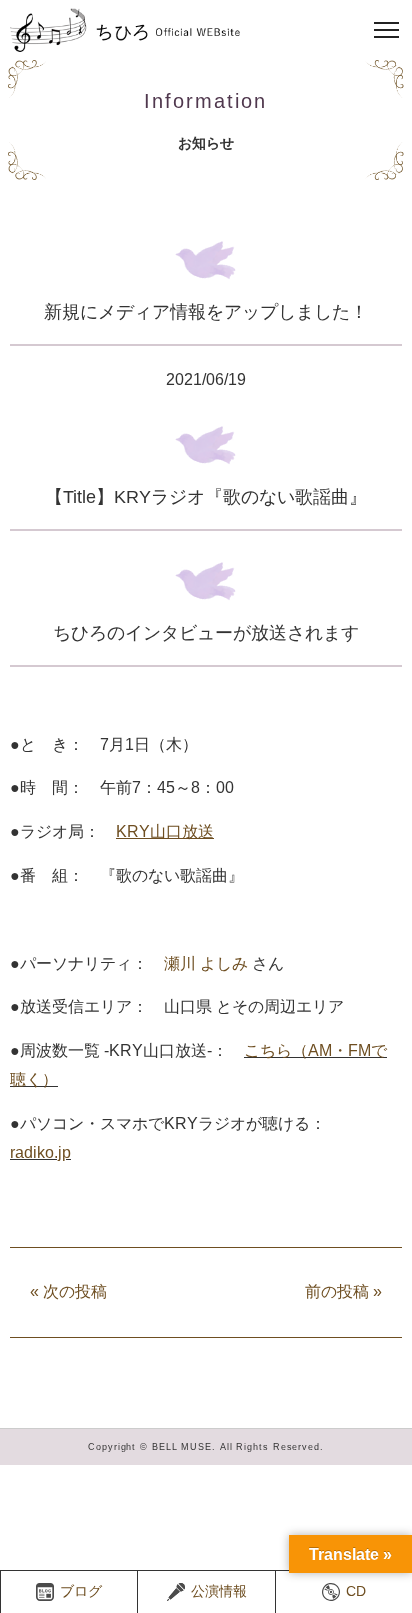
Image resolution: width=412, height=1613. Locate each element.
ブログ (81, 1591)
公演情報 (219, 1591)
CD (356, 1591)
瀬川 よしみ (206, 963)
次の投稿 (68, 1291)
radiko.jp (40, 1152)
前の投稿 (343, 1291)
